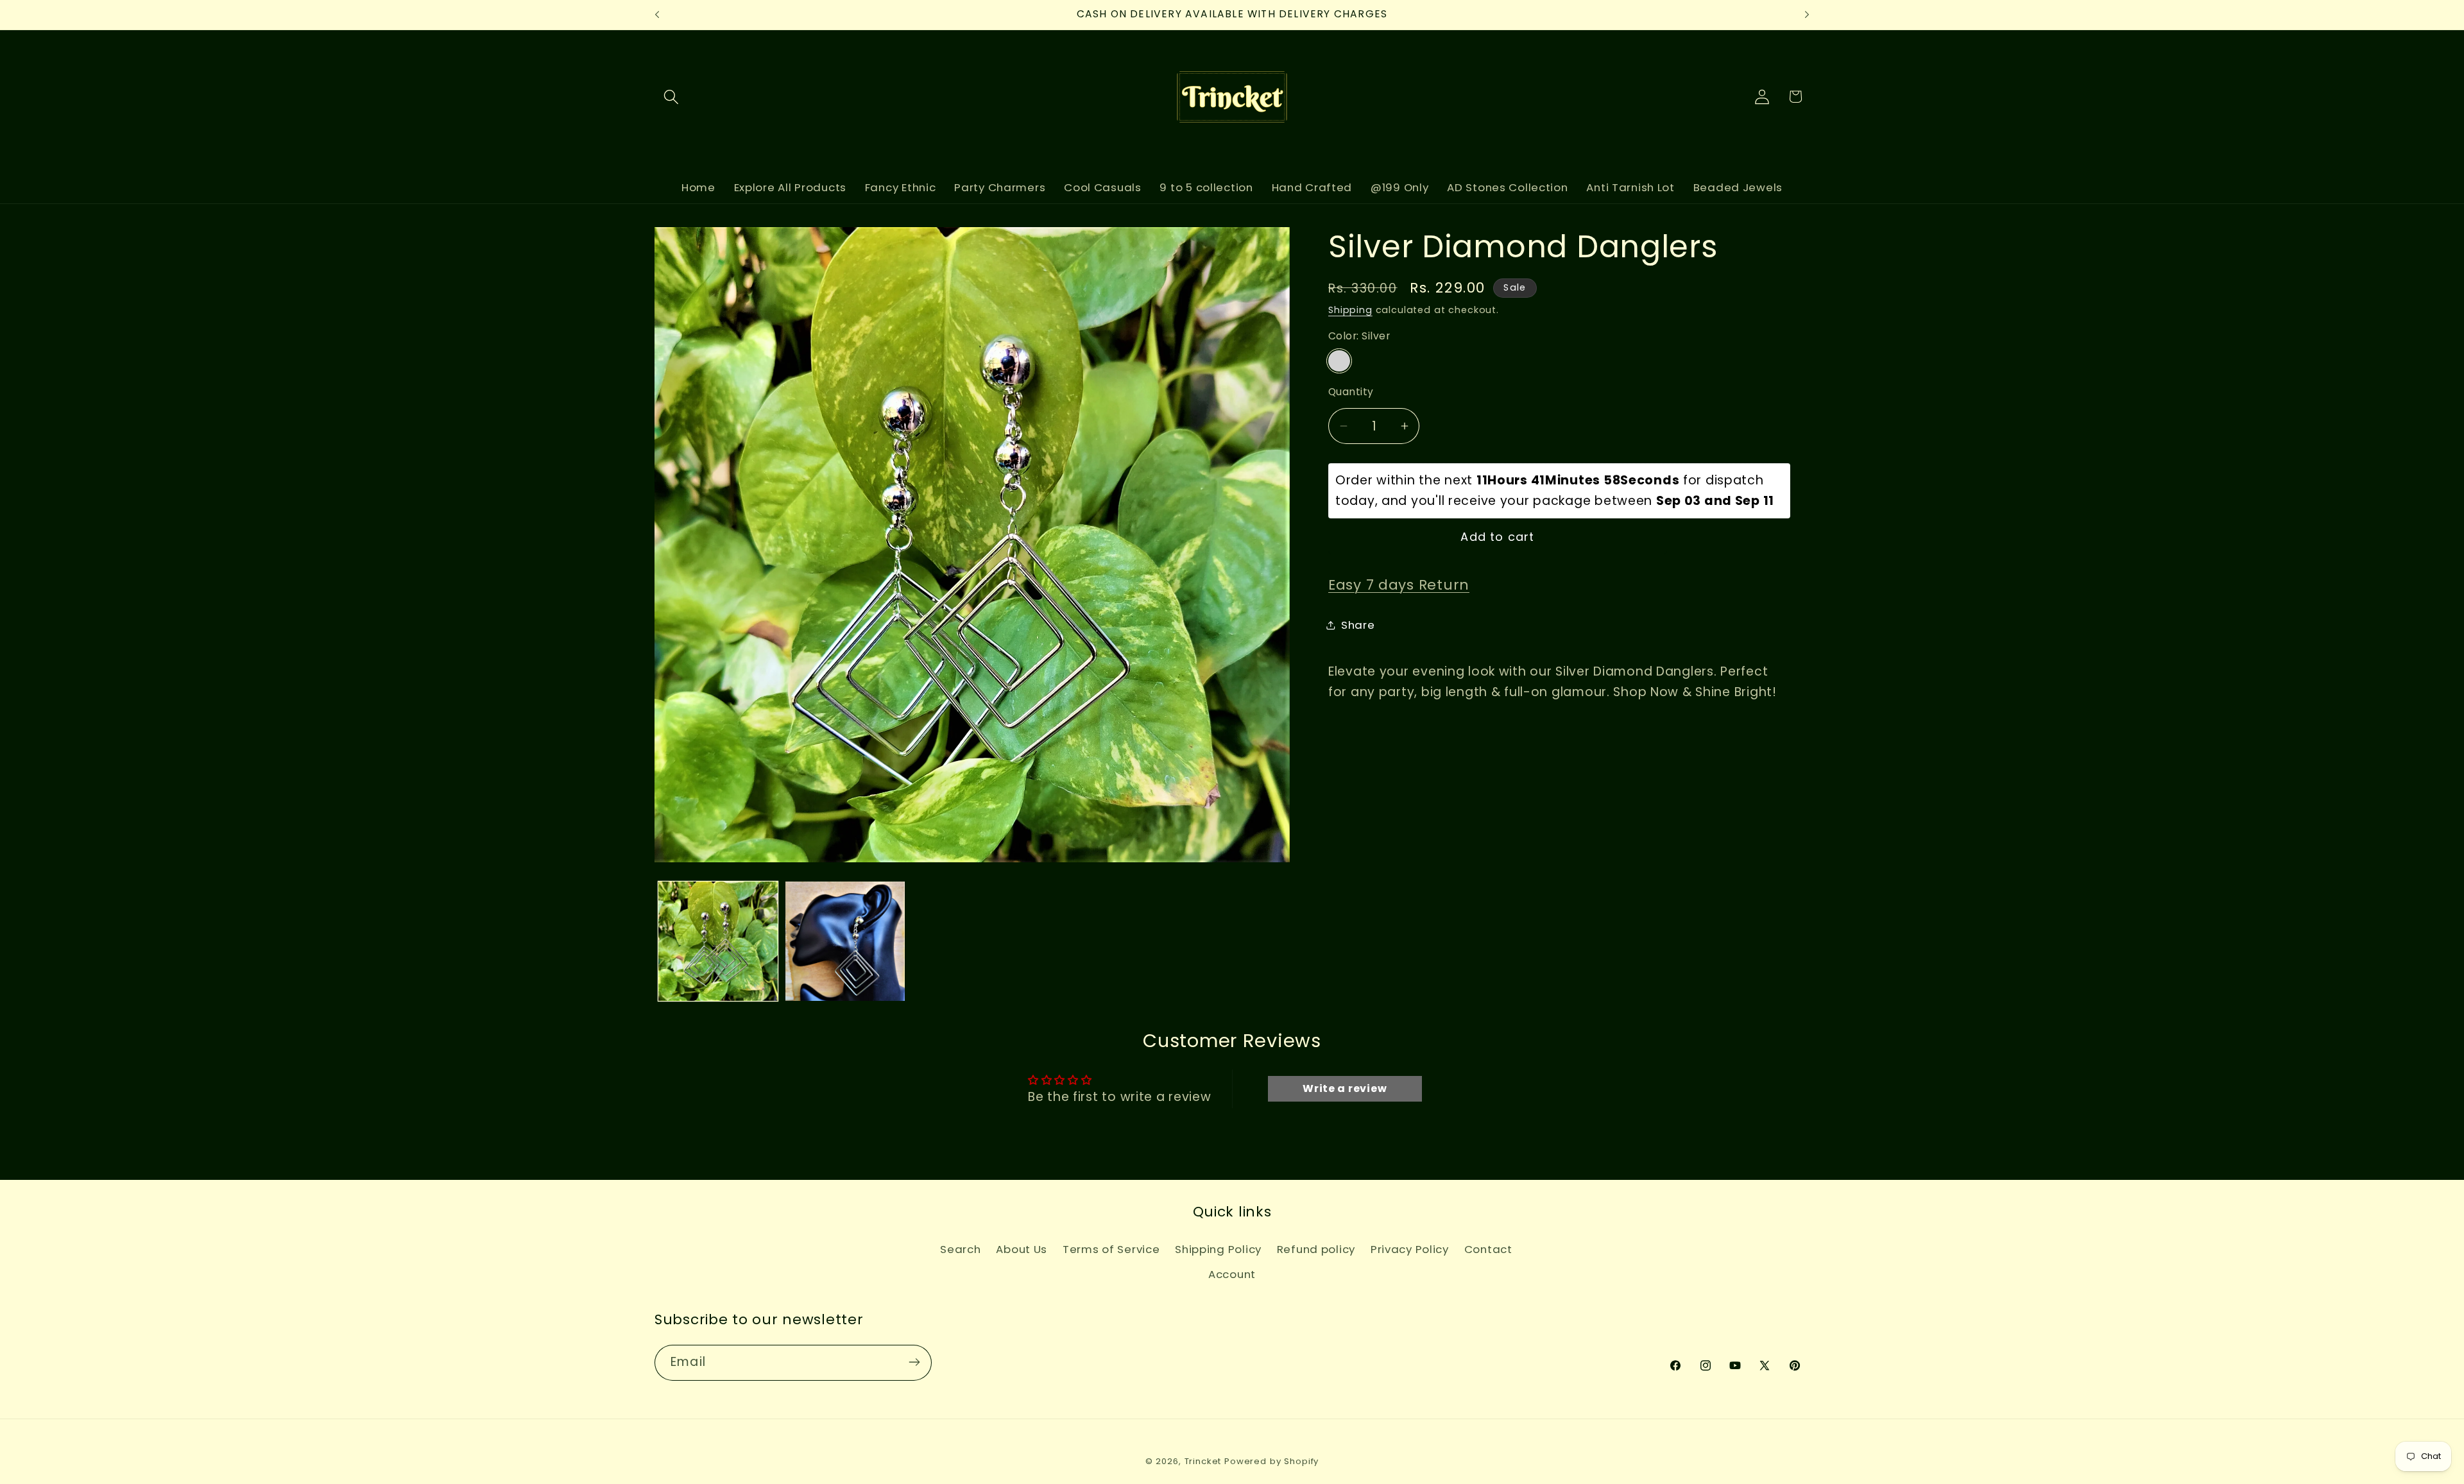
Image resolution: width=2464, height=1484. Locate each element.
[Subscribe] (914, 1362)
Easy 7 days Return (1399, 585)
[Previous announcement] (657, 15)
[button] (672, 97)
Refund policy (1316, 1249)
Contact (1488, 1249)
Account (1232, 1274)
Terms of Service (1111, 1249)
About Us (1022, 1249)
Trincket (1203, 1461)
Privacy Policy (1410, 1249)
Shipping (1350, 310)
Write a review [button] (1345, 1088)
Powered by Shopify (1271, 1461)
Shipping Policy (1218, 1249)
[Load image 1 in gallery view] (718, 941)
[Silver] (1339, 361)
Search (960, 1249)
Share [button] (1358, 625)
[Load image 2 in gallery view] (845, 941)
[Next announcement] (1807, 15)
